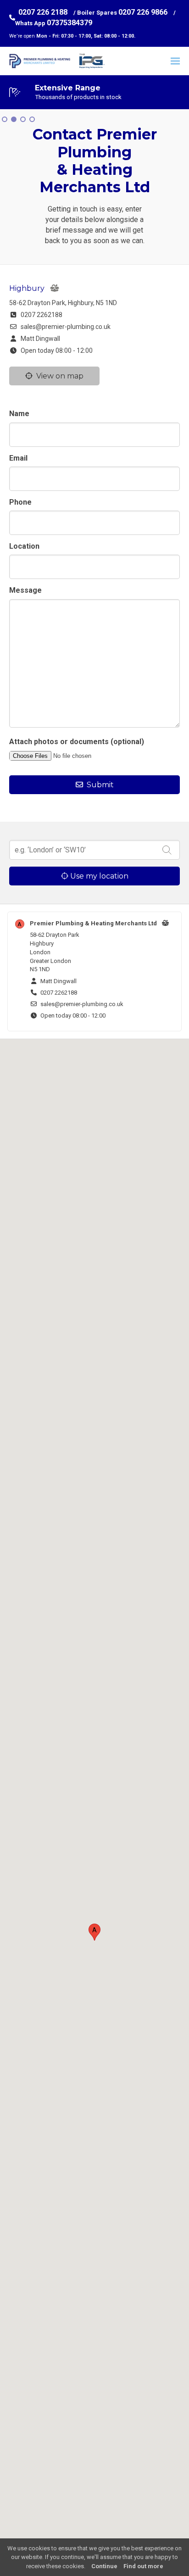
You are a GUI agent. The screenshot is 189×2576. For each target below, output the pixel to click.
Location (24, 546)
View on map (58, 376)
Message (25, 590)
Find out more (143, 2566)
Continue (104, 2566)
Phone (20, 502)
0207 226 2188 (43, 12)
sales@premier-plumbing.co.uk (64, 327)
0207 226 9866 (143, 12)
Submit (98, 785)
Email (18, 458)
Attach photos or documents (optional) (77, 742)
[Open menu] (175, 61)
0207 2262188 (40, 315)
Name (19, 414)
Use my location (98, 876)
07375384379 (69, 23)
